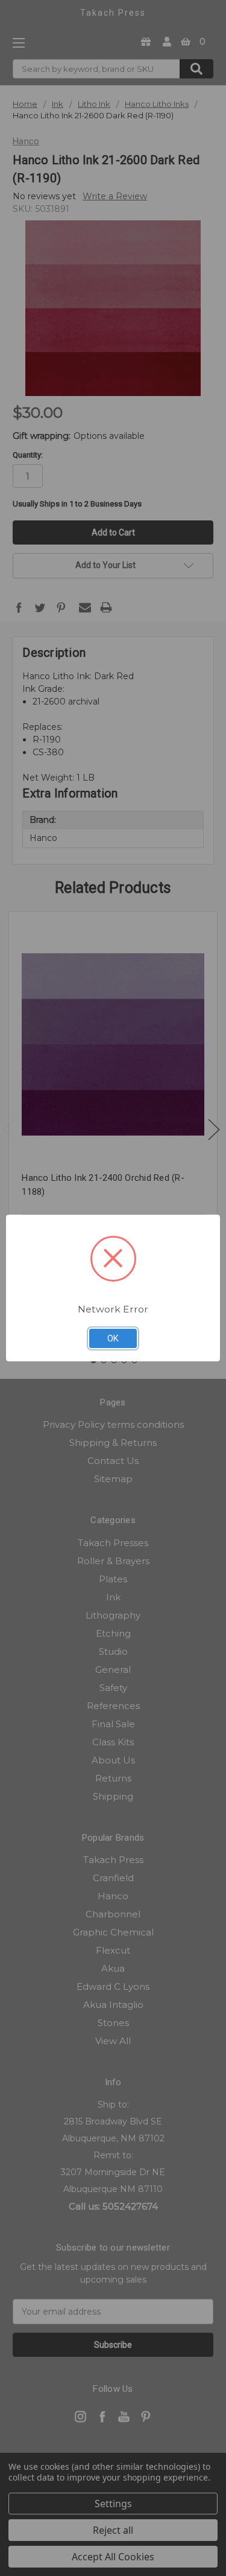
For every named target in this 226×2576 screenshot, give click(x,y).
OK (113, 1338)
